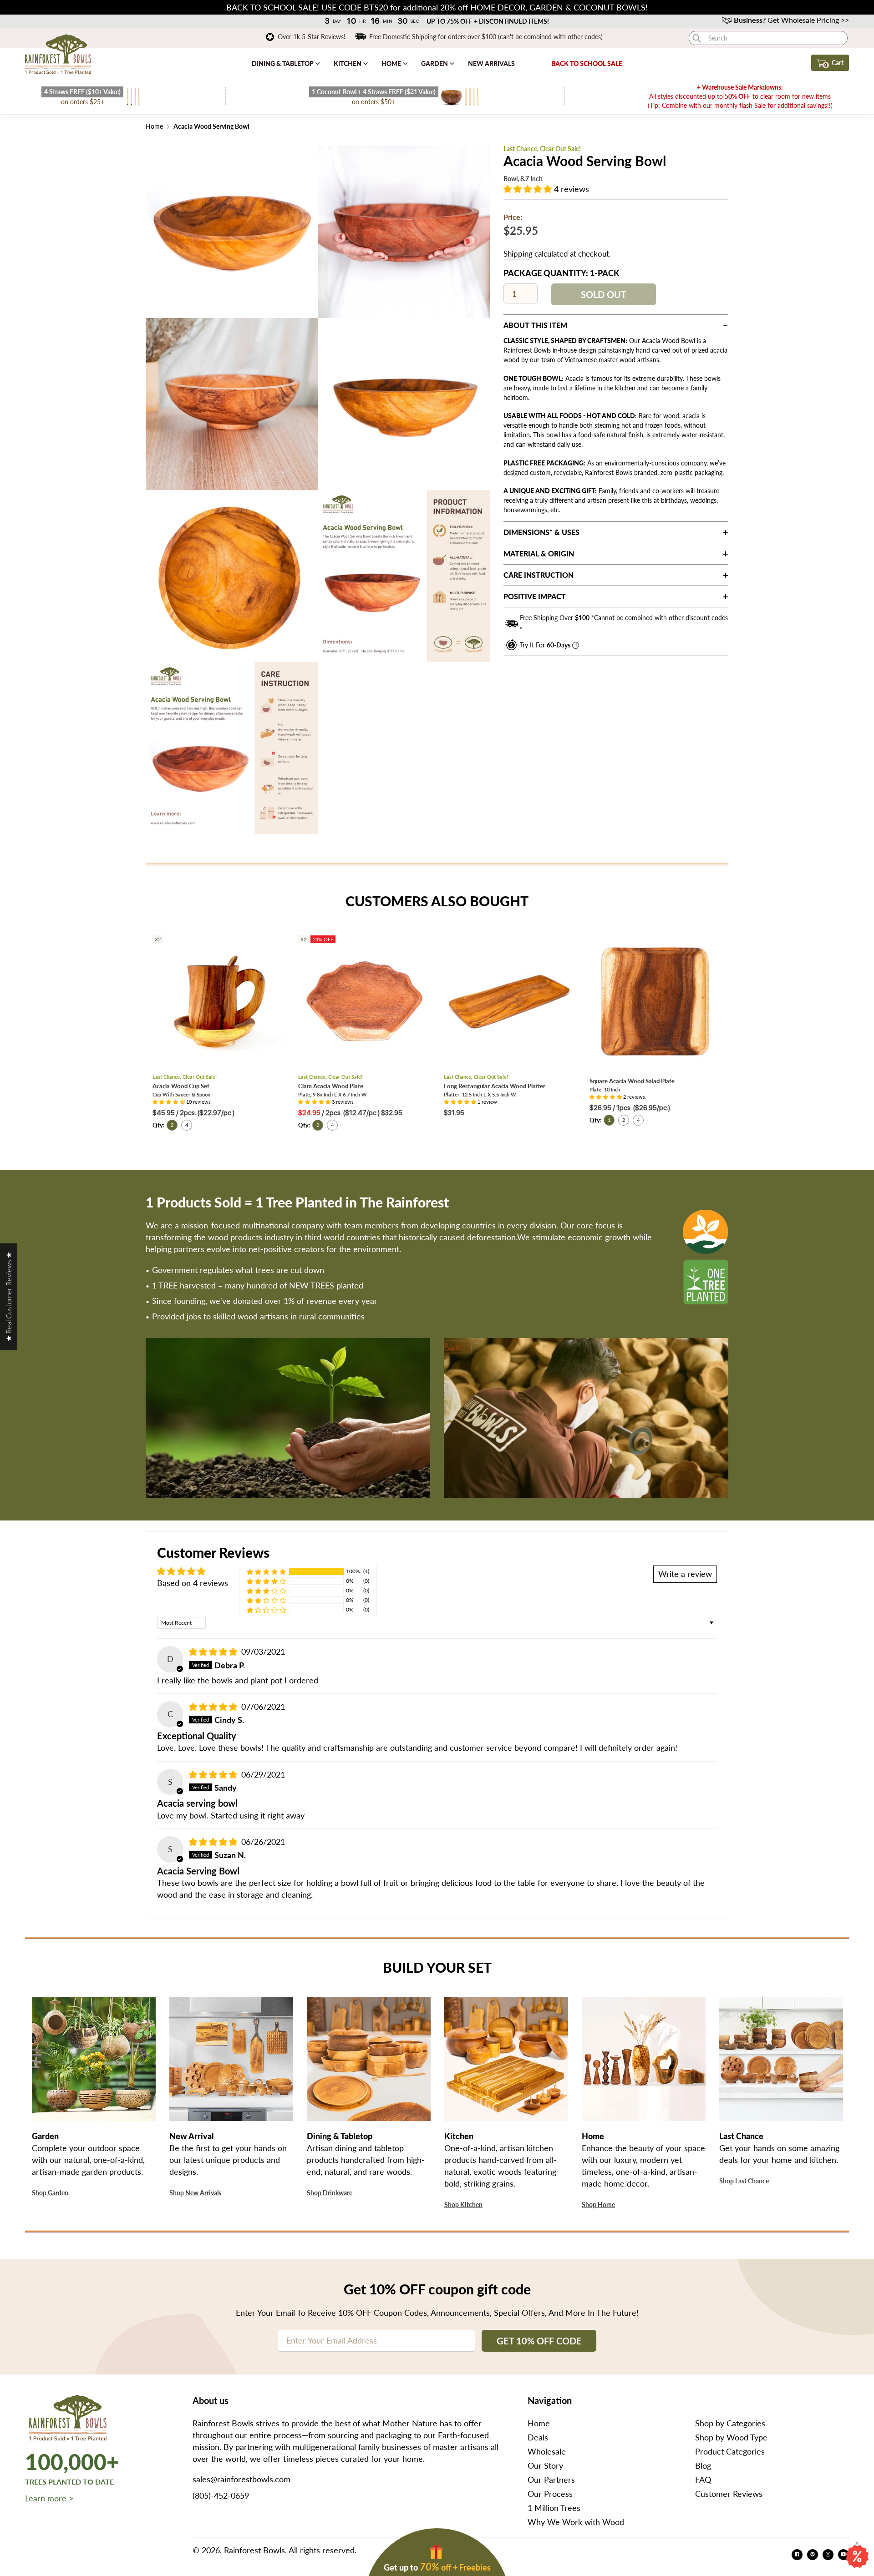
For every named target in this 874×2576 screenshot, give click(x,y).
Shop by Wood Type (731, 2437)
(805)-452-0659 (221, 2495)
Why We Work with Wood (576, 2522)
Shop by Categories (730, 2423)
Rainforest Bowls (254, 2550)
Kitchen (348, 63)
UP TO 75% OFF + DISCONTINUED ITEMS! (488, 21)
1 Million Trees (554, 2508)
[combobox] (768, 38)
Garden (435, 63)
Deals (538, 2437)
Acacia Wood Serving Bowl (211, 126)
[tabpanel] (232, 232)
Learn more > (49, 2498)
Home (392, 63)
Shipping (518, 254)
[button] (529, 189)
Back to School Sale (587, 63)
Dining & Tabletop (283, 63)
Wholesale (547, 2451)
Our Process (550, 2494)
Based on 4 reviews (193, 1583)
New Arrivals (491, 63)
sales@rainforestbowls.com (241, 2479)
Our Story (545, 2465)
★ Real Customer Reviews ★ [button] (8, 1297)
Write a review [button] (685, 1574)
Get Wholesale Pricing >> (791, 20)
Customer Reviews (729, 2494)
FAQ (703, 2480)
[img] (214, 1652)
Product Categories (730, 2451)
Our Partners (551, 2480)
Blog (703, 2465)
